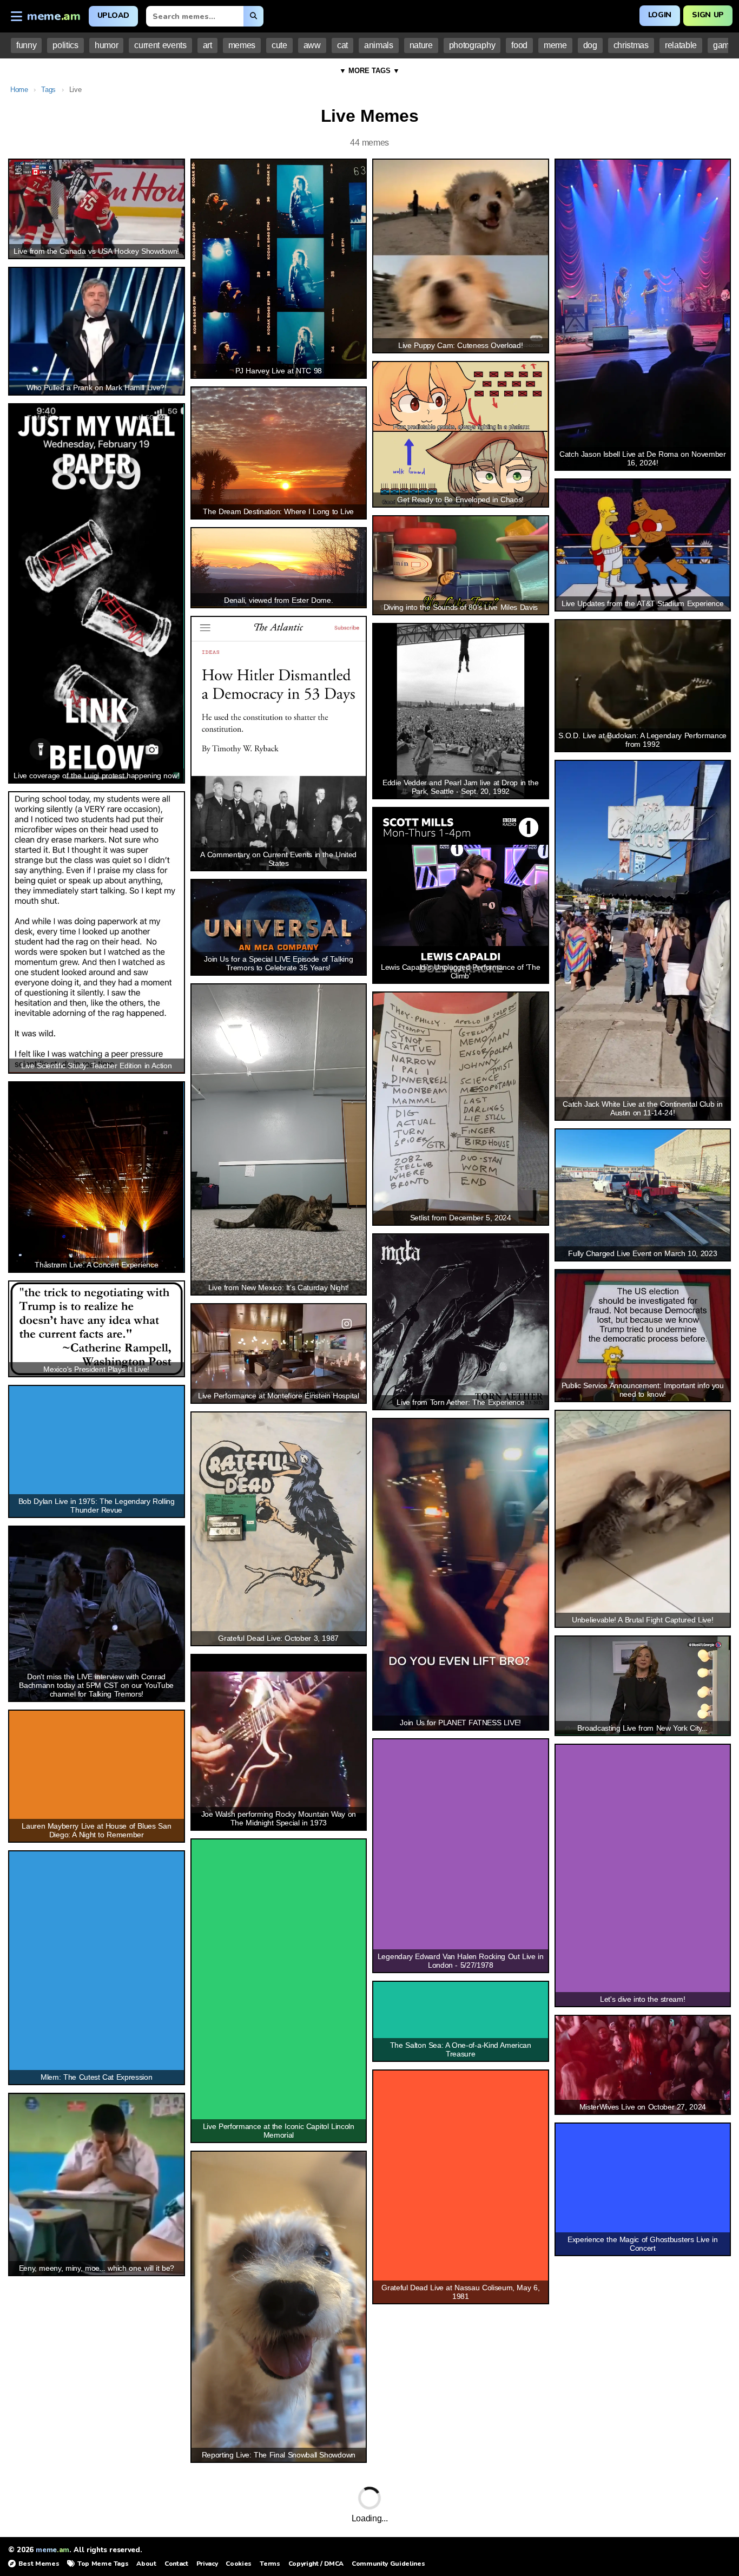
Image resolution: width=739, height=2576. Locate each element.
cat (342, 45)
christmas (631, 45)
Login (660, 15)
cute (279, 45)
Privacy (207, 2564)
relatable (681, 45)
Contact (176, 2564)
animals (379, 45)
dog (590, 45)
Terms (270, 2564)
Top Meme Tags (103, 2564)
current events (160, 45)
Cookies (239, 2564)
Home (19, 90)
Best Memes (39, 2564)
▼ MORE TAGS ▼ (369, 71)
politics (65, 45)
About (146, 2564)
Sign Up (708, 15)
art (207, 45)
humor (106, 45)
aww (312, 45)
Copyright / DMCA (316, 2564)
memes (242, 45)
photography (472, 45)
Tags (48, 90)
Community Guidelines (388, 2564)
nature (421, 45)
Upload (113, 15)
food (519, 45)
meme (555, 45)
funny (26, 45)
